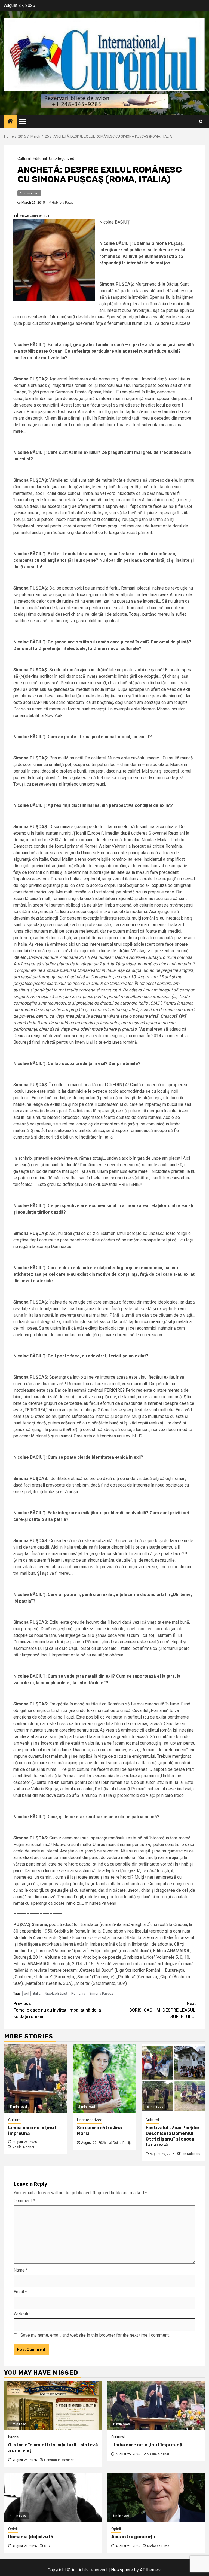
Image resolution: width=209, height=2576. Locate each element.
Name (21, 2270)
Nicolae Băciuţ (56, 1993)
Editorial (40, 158)
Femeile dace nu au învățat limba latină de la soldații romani (57, 2010)
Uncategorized (62, 158)
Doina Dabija (122, 2143)
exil (27, 1993)
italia (37, 1993)
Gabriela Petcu (63, 203)
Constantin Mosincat (60, 2460)
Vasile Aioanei (23, 2147)
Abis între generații (133, 2537)
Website (22, 2314)
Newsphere (122, 2570)
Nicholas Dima (158, 2546)
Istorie (13, 2437)
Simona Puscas (101, 1993)
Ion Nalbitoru (191, 2154)
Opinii (13, 2529)
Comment (24, 2201)
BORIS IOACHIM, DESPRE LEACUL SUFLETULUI (162, 2010)
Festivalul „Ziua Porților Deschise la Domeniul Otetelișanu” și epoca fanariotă (173, 2136)
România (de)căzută (31, 2537)
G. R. (47, 2546)
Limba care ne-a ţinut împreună (147, 2445)
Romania (78, 1993)
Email (20, 2292)
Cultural (24, 158)
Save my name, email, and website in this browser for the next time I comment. (95, 2335)
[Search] (201, 122)
